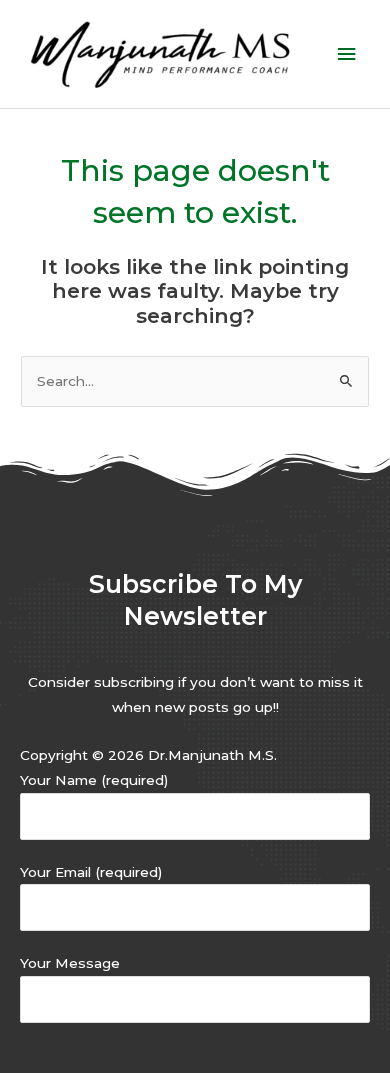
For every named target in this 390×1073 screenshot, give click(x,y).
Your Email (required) (91, 872)
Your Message (70, 963)
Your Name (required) (94, 780)
